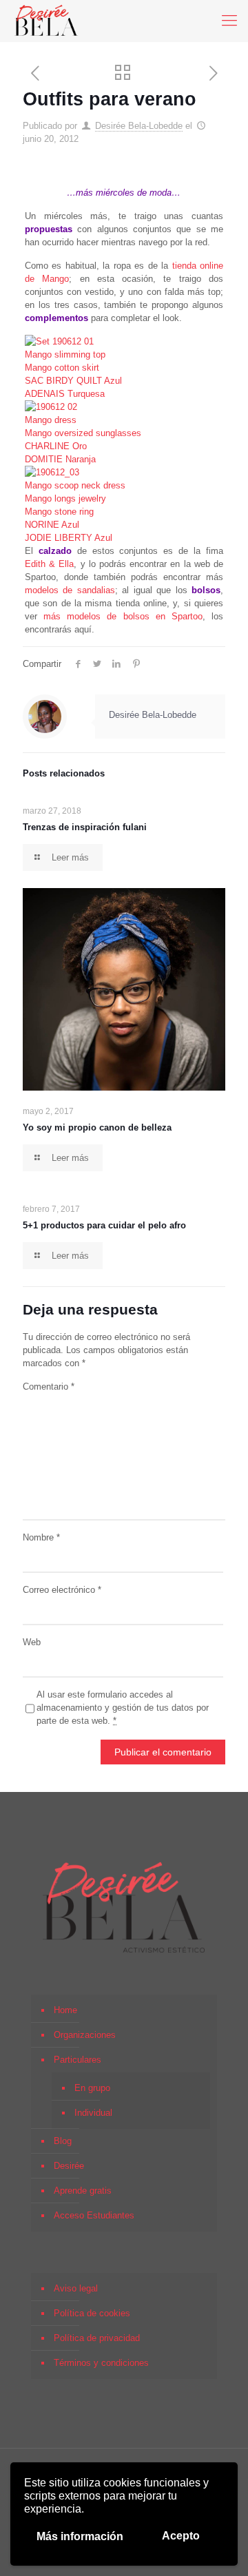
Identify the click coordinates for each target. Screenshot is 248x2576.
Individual (93, 2113)
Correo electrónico (62, 1590)
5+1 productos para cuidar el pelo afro (104, 1225)
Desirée (69, 2166)
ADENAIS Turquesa (65, 394)
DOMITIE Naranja (60, 459)
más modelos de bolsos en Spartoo (123, 616)
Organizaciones (85, 2035)
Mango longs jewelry (65, 498)
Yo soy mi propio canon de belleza (97, 1127)
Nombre (41, 1537)
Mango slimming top (65, 354)
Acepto (181, 2536)
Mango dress (51, 420)
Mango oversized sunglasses (83, 433)
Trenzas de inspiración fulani (85, 827)
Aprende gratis (83, 2191)
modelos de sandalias (70, 590)
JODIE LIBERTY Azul (69, 538)
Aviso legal (76, 2288)
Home (65, 2010)
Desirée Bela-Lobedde (139, 126)
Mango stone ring (59, 512)
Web (32, 1642)
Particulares (77, 2060)
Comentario (49, 1387)
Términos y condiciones (101, 2363)
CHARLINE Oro (56, 446)
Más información (80, 2536)
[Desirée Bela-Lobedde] (46, 21)
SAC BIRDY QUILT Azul (73, 381)
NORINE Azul (52, 525)
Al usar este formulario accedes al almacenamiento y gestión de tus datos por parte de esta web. (123, 1708)
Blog (63, 2141)
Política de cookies (92, 2313)
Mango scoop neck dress (75, 485)
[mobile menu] (229, 21)
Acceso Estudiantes (94, 2215)
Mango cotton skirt (62, 368)
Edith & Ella (49, 564)
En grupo (92, 2088)
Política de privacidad (97, 2338)
